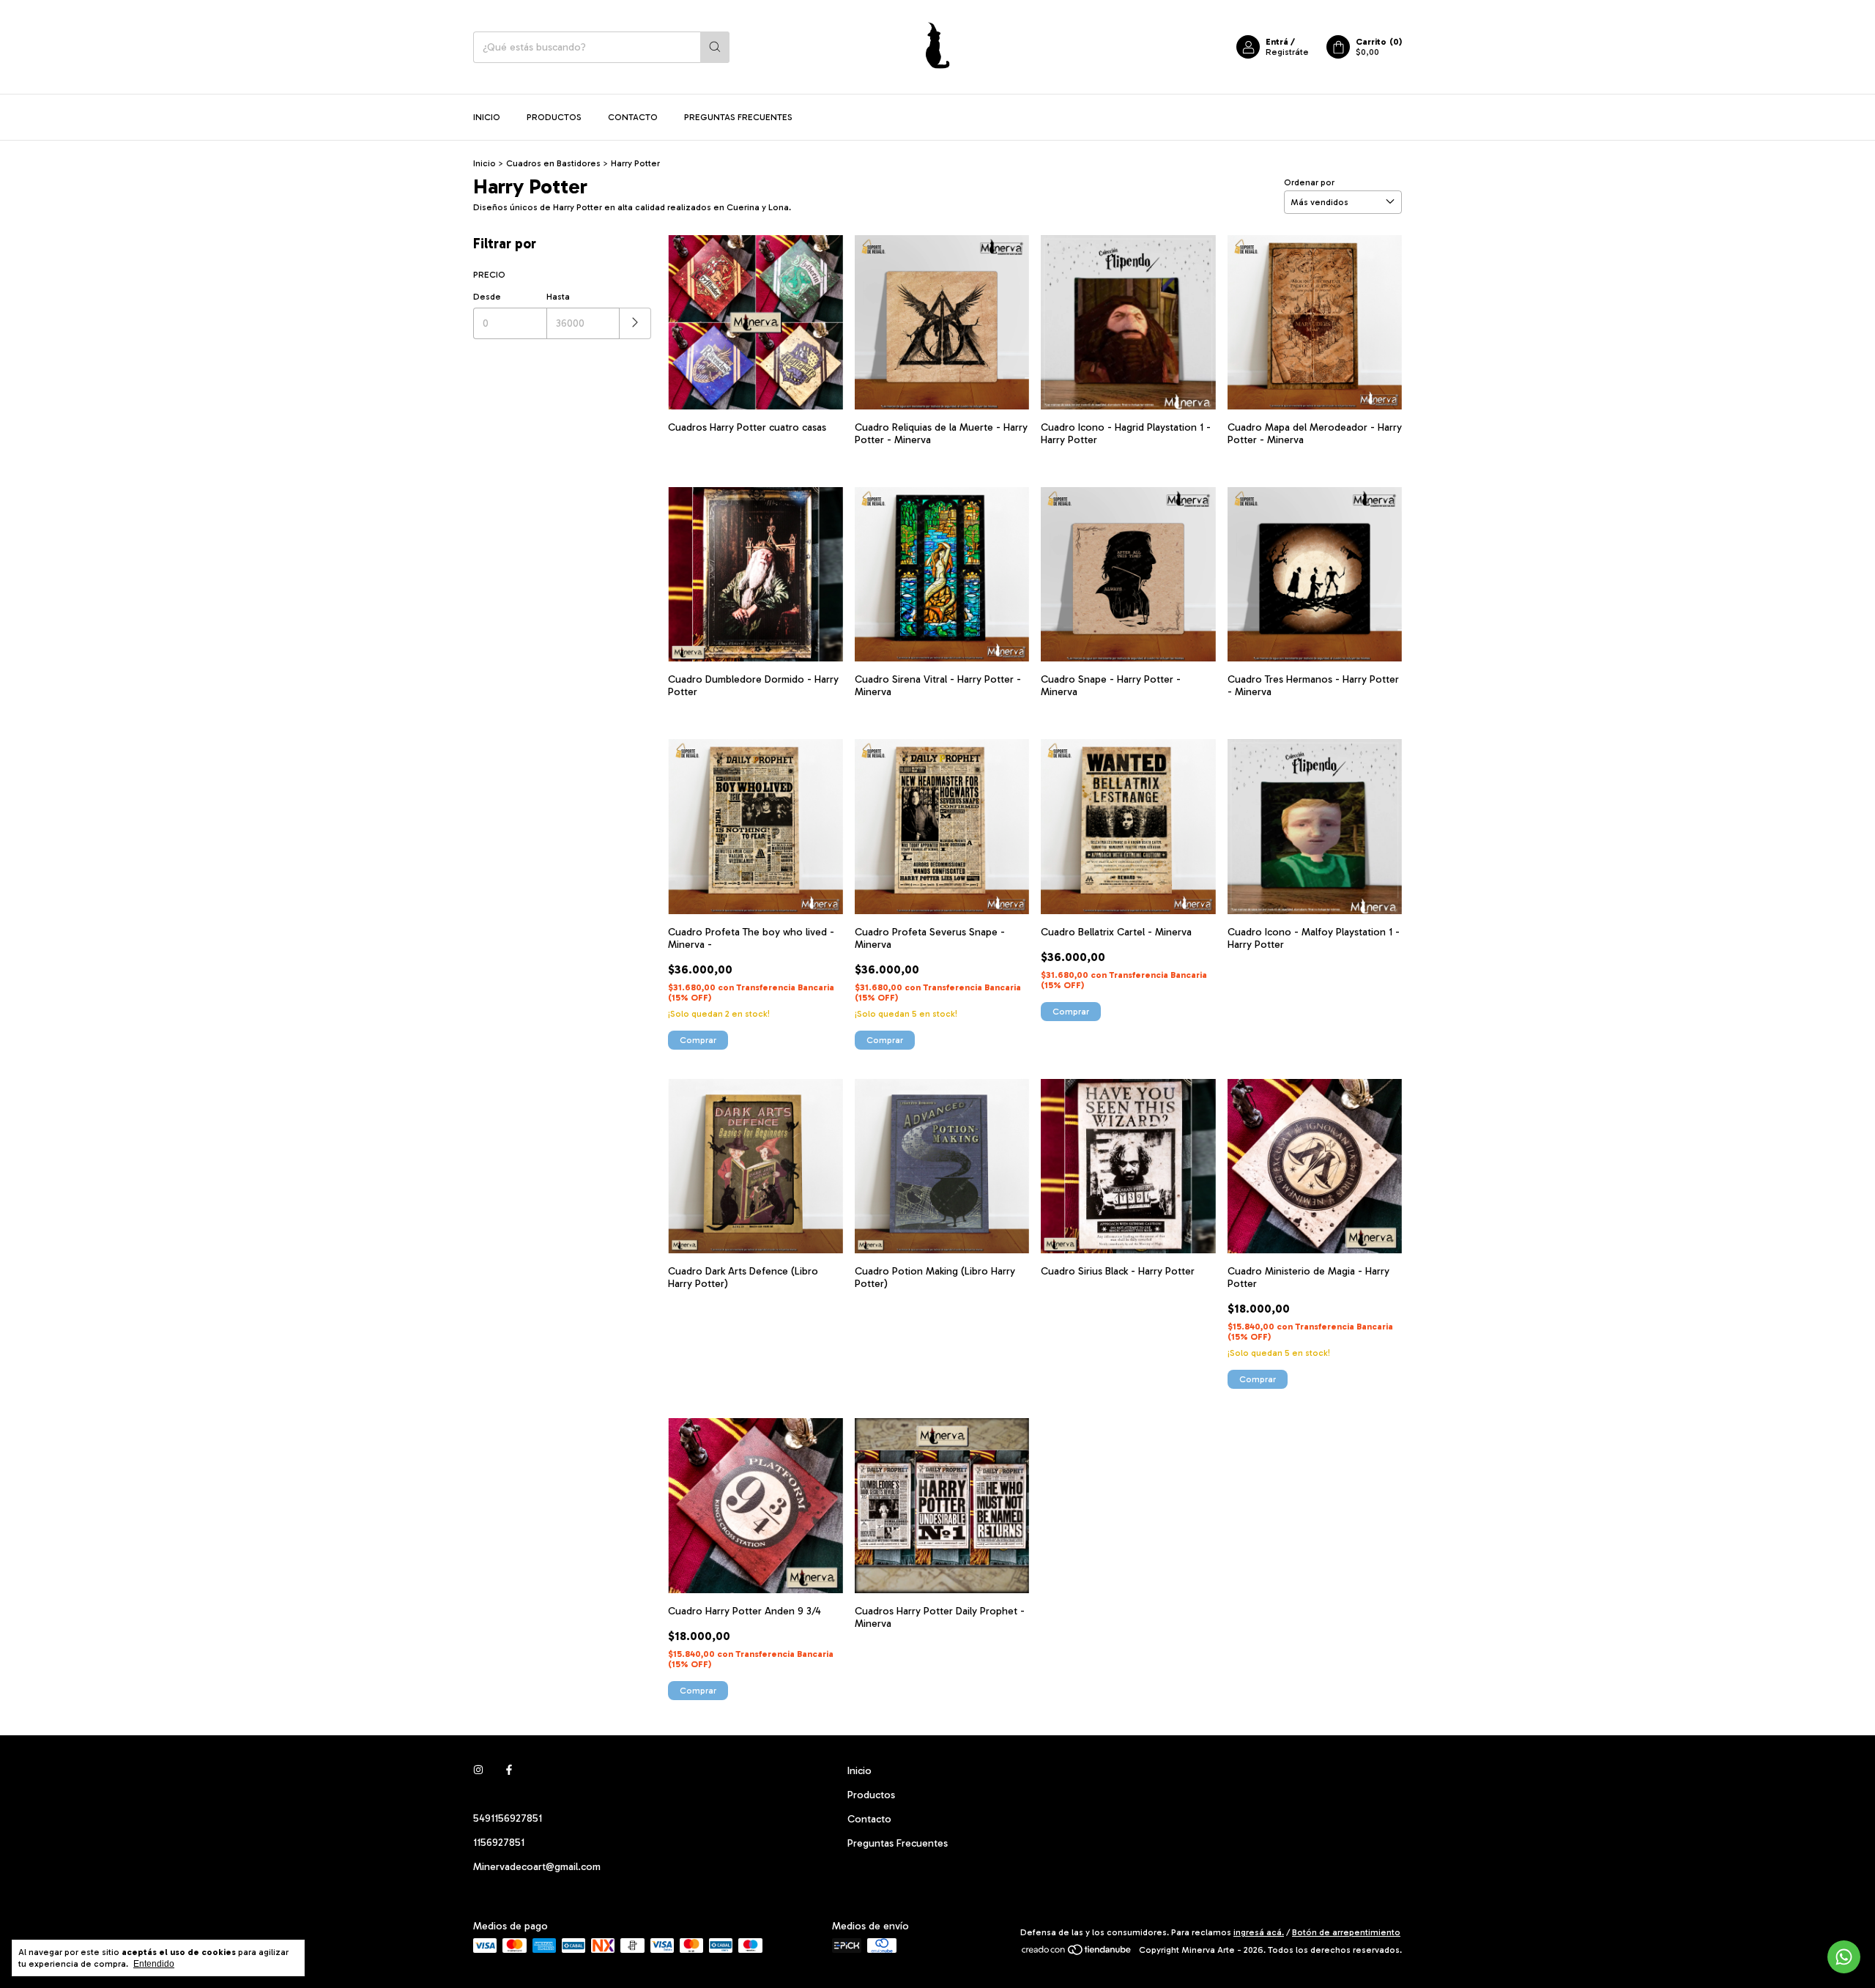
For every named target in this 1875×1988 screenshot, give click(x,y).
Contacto (633, 117)
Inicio (487, 117)
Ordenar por (1309, 182)
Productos (554, 117)
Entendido (154, 1964)
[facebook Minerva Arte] (509, 1771)
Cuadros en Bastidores (553, 163)
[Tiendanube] (1077, 1954)
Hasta (558, 297)
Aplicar (635, 323)
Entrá (1277, 42)
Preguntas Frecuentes (738, 117)
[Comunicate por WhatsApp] (1844, 1957)
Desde (487, 297)
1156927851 (499, 1843)
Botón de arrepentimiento (1346, 1932)
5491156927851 (508, 1818)
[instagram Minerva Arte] (478, 1771)
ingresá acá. (1259, 1932)
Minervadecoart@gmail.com (537, 1867)
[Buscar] (715, 47)
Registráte (1287, 52)
